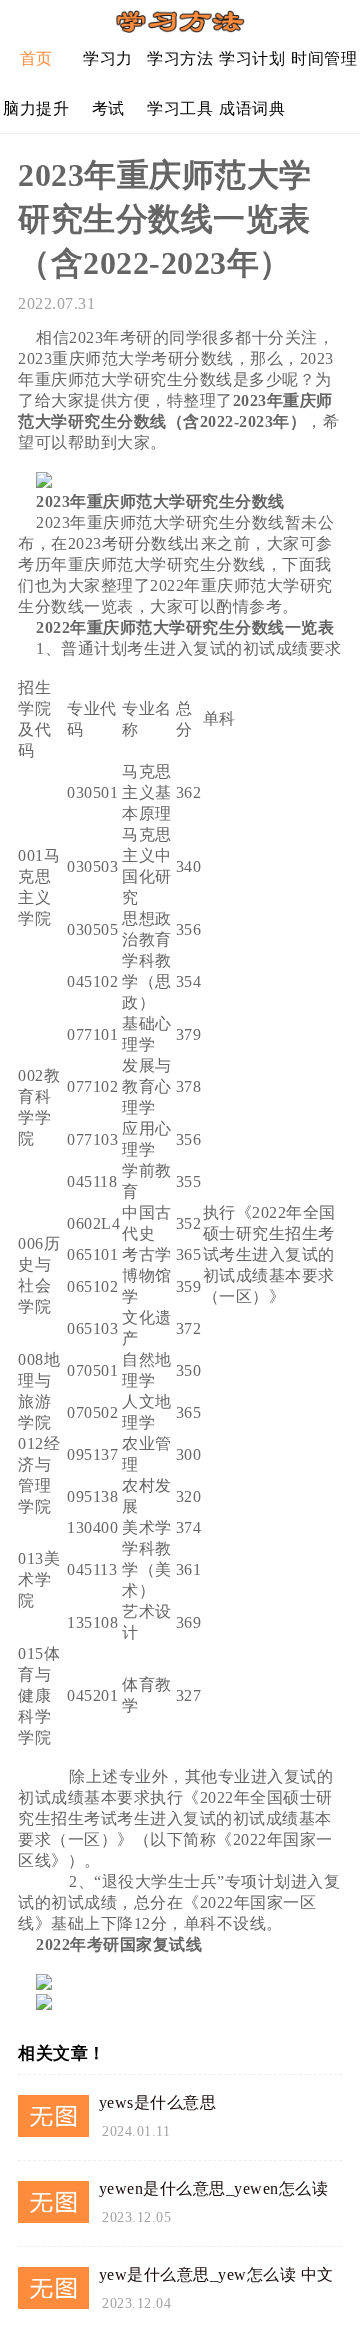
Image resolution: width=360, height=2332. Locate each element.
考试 (108, 108)
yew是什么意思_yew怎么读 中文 (216, 2274)
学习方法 (180, 58)
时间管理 (324, 58)
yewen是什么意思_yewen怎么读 (214, 2188)
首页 (36, 58)
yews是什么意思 (158, 2102)
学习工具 (180, 108)
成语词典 (252, 108)
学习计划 (252, 58)
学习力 (108, 58)
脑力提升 (36, 108)
